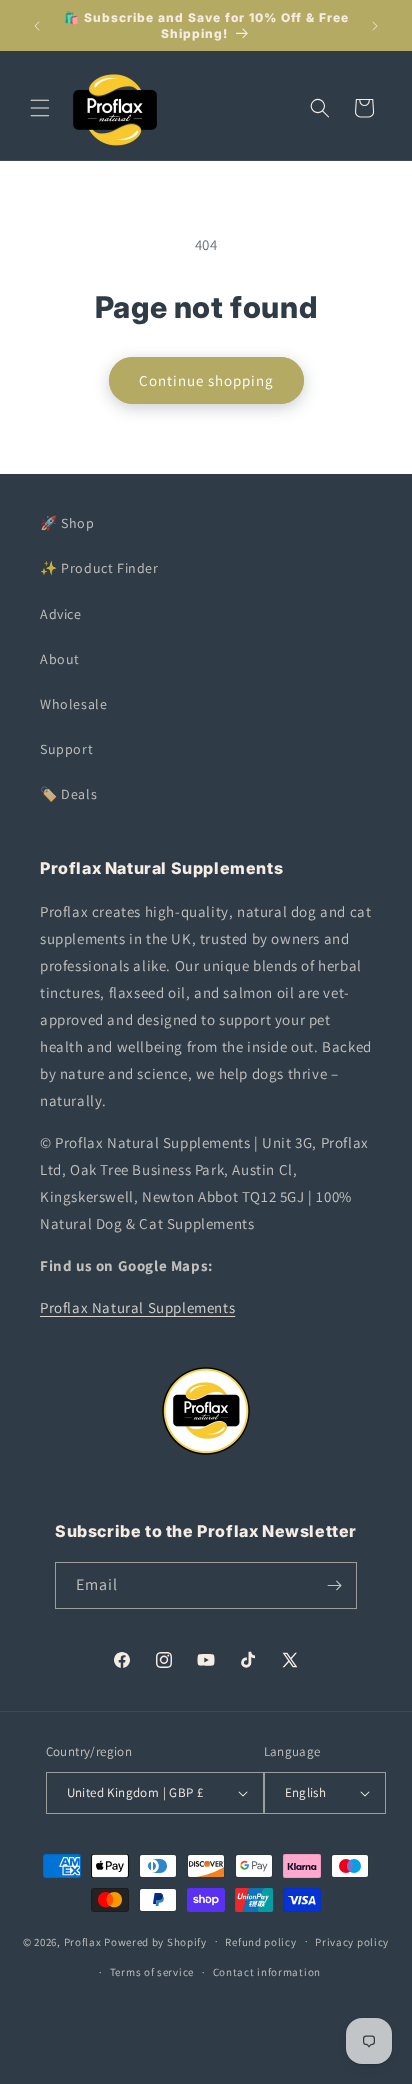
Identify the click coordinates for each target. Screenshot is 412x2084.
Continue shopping (206, 380)
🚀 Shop (67, 523)
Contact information (267, 1972)
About (60, 659)
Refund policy (260, 1942)
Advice (61, 614)
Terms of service (152, 1972)
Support (66, 749)
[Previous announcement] (37, 26)
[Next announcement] (375, 26)
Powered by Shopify (155, 1941)
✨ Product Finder (99, 568)
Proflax (83, 1941)
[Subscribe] (334, 1585)
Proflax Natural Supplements (137, 1307)
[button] (40, 108)
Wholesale (73, 704)
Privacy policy (352, 1942)
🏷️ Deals (68, 794)
